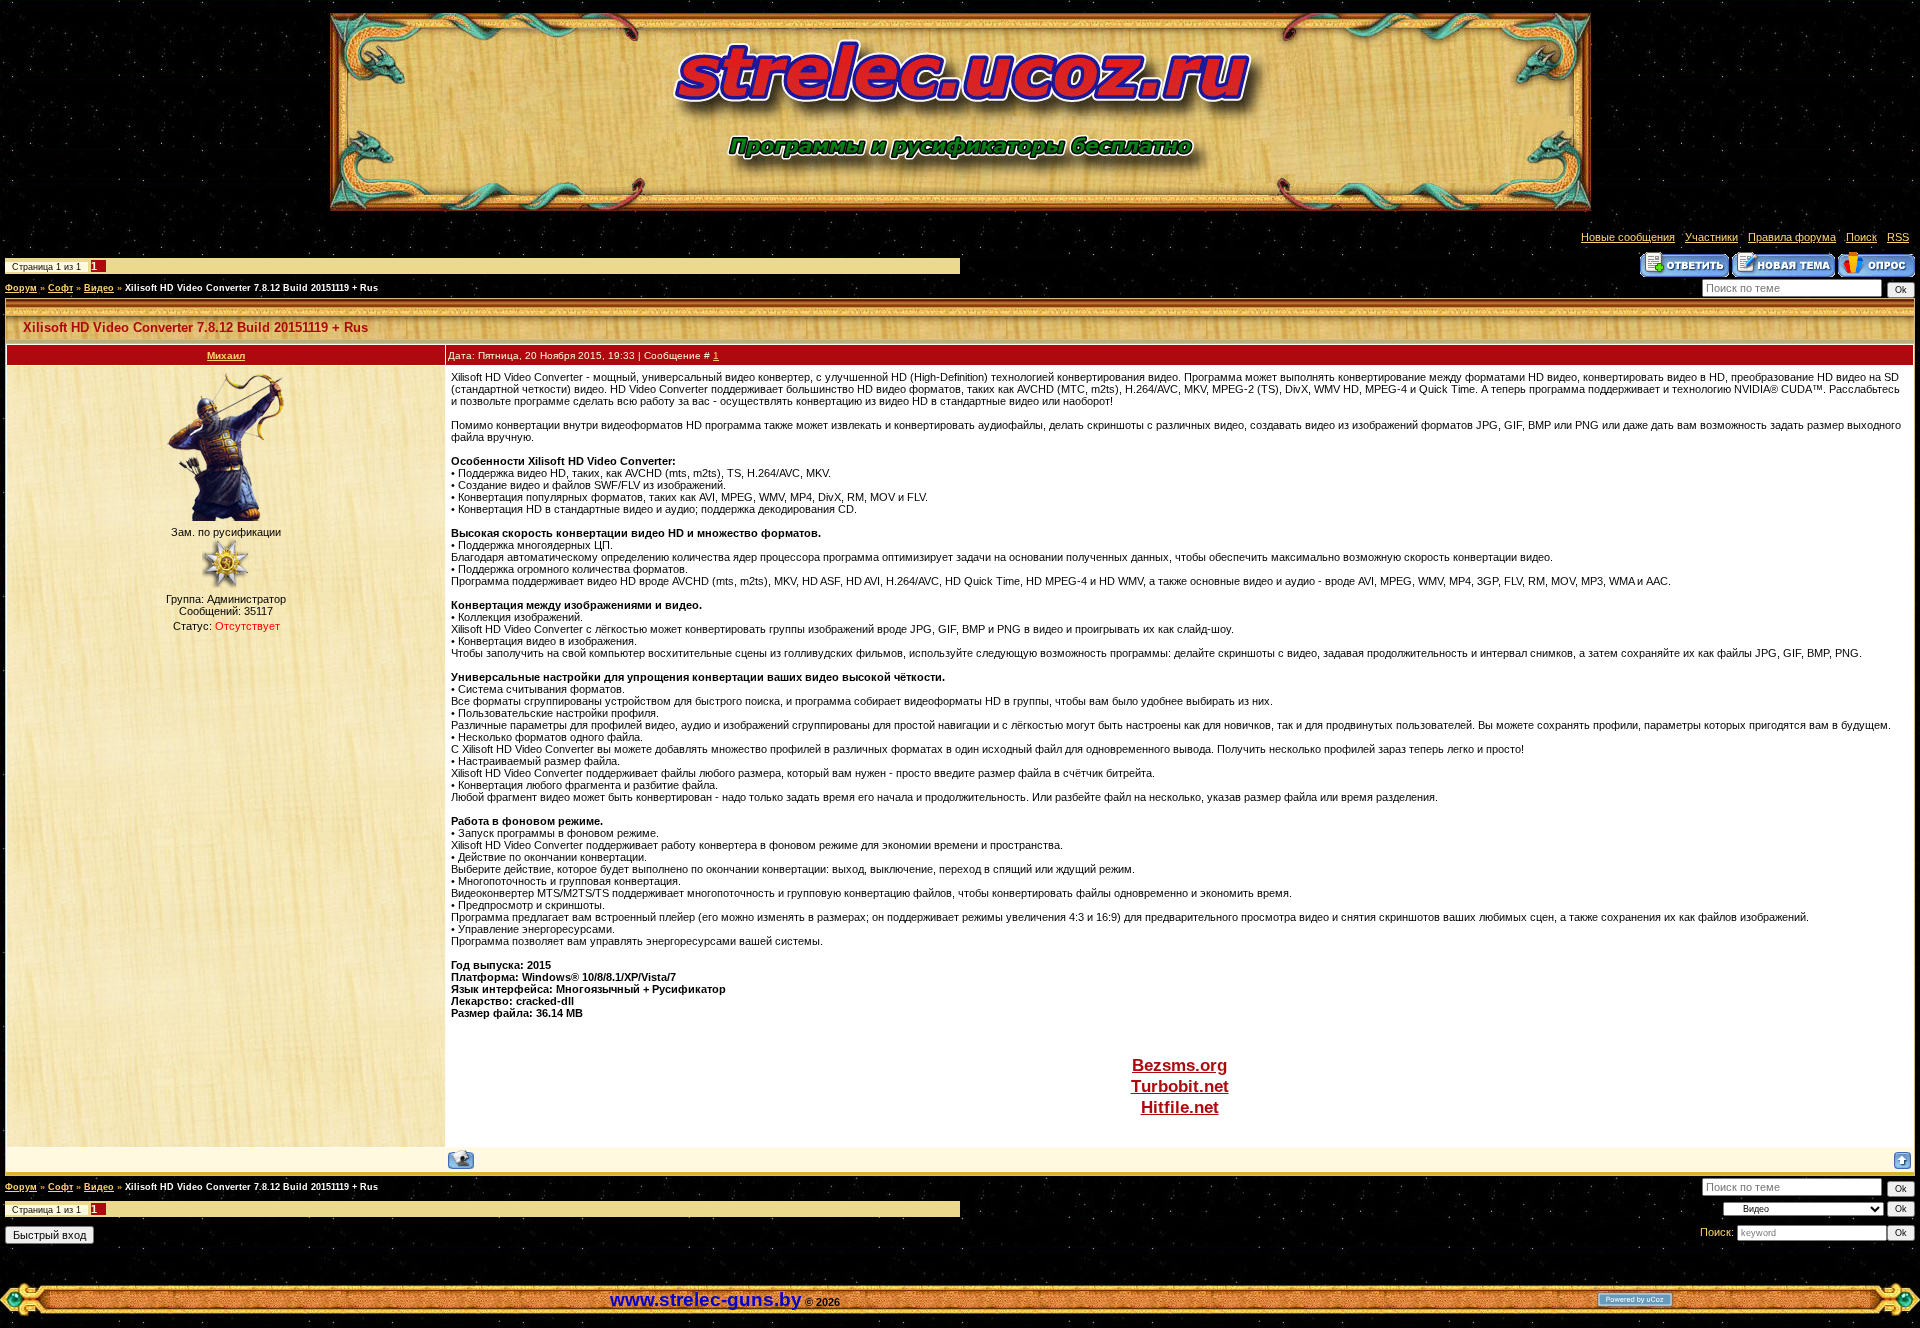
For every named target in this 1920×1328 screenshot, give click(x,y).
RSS (1898, 237)
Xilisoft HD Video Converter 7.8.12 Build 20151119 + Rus (251, 288)
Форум (21, 288)
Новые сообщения (1628, 237)
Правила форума (1792, 237)
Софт (60, 288)
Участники (1711, 237)
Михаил (226, 355)
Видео (99, 288)
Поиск (1861, 237)
